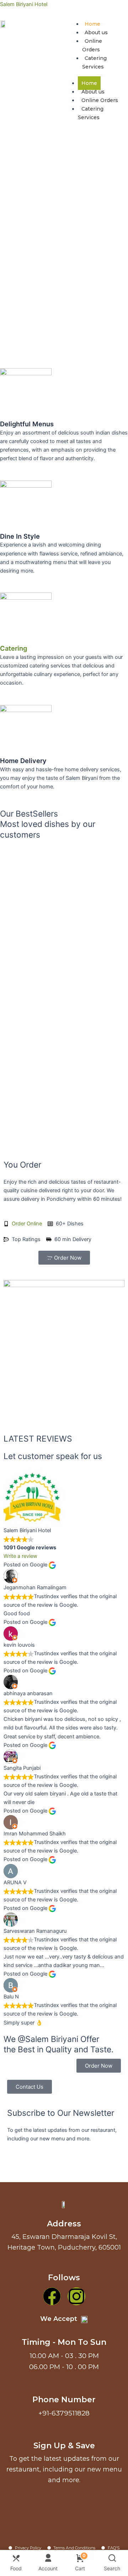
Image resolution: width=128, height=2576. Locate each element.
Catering (14, 648)
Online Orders (100, 100)
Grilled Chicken (64, 873)
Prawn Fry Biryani (64, 1023)
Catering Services (91, 113)
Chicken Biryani (64, 1118)
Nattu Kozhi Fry (64, 969)
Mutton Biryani (64, 1077)
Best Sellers (16, 863)
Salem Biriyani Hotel (24, 4)
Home (92, 24)
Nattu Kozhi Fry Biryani (64, 914)
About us (96, 32)
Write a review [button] (20, 1556)
